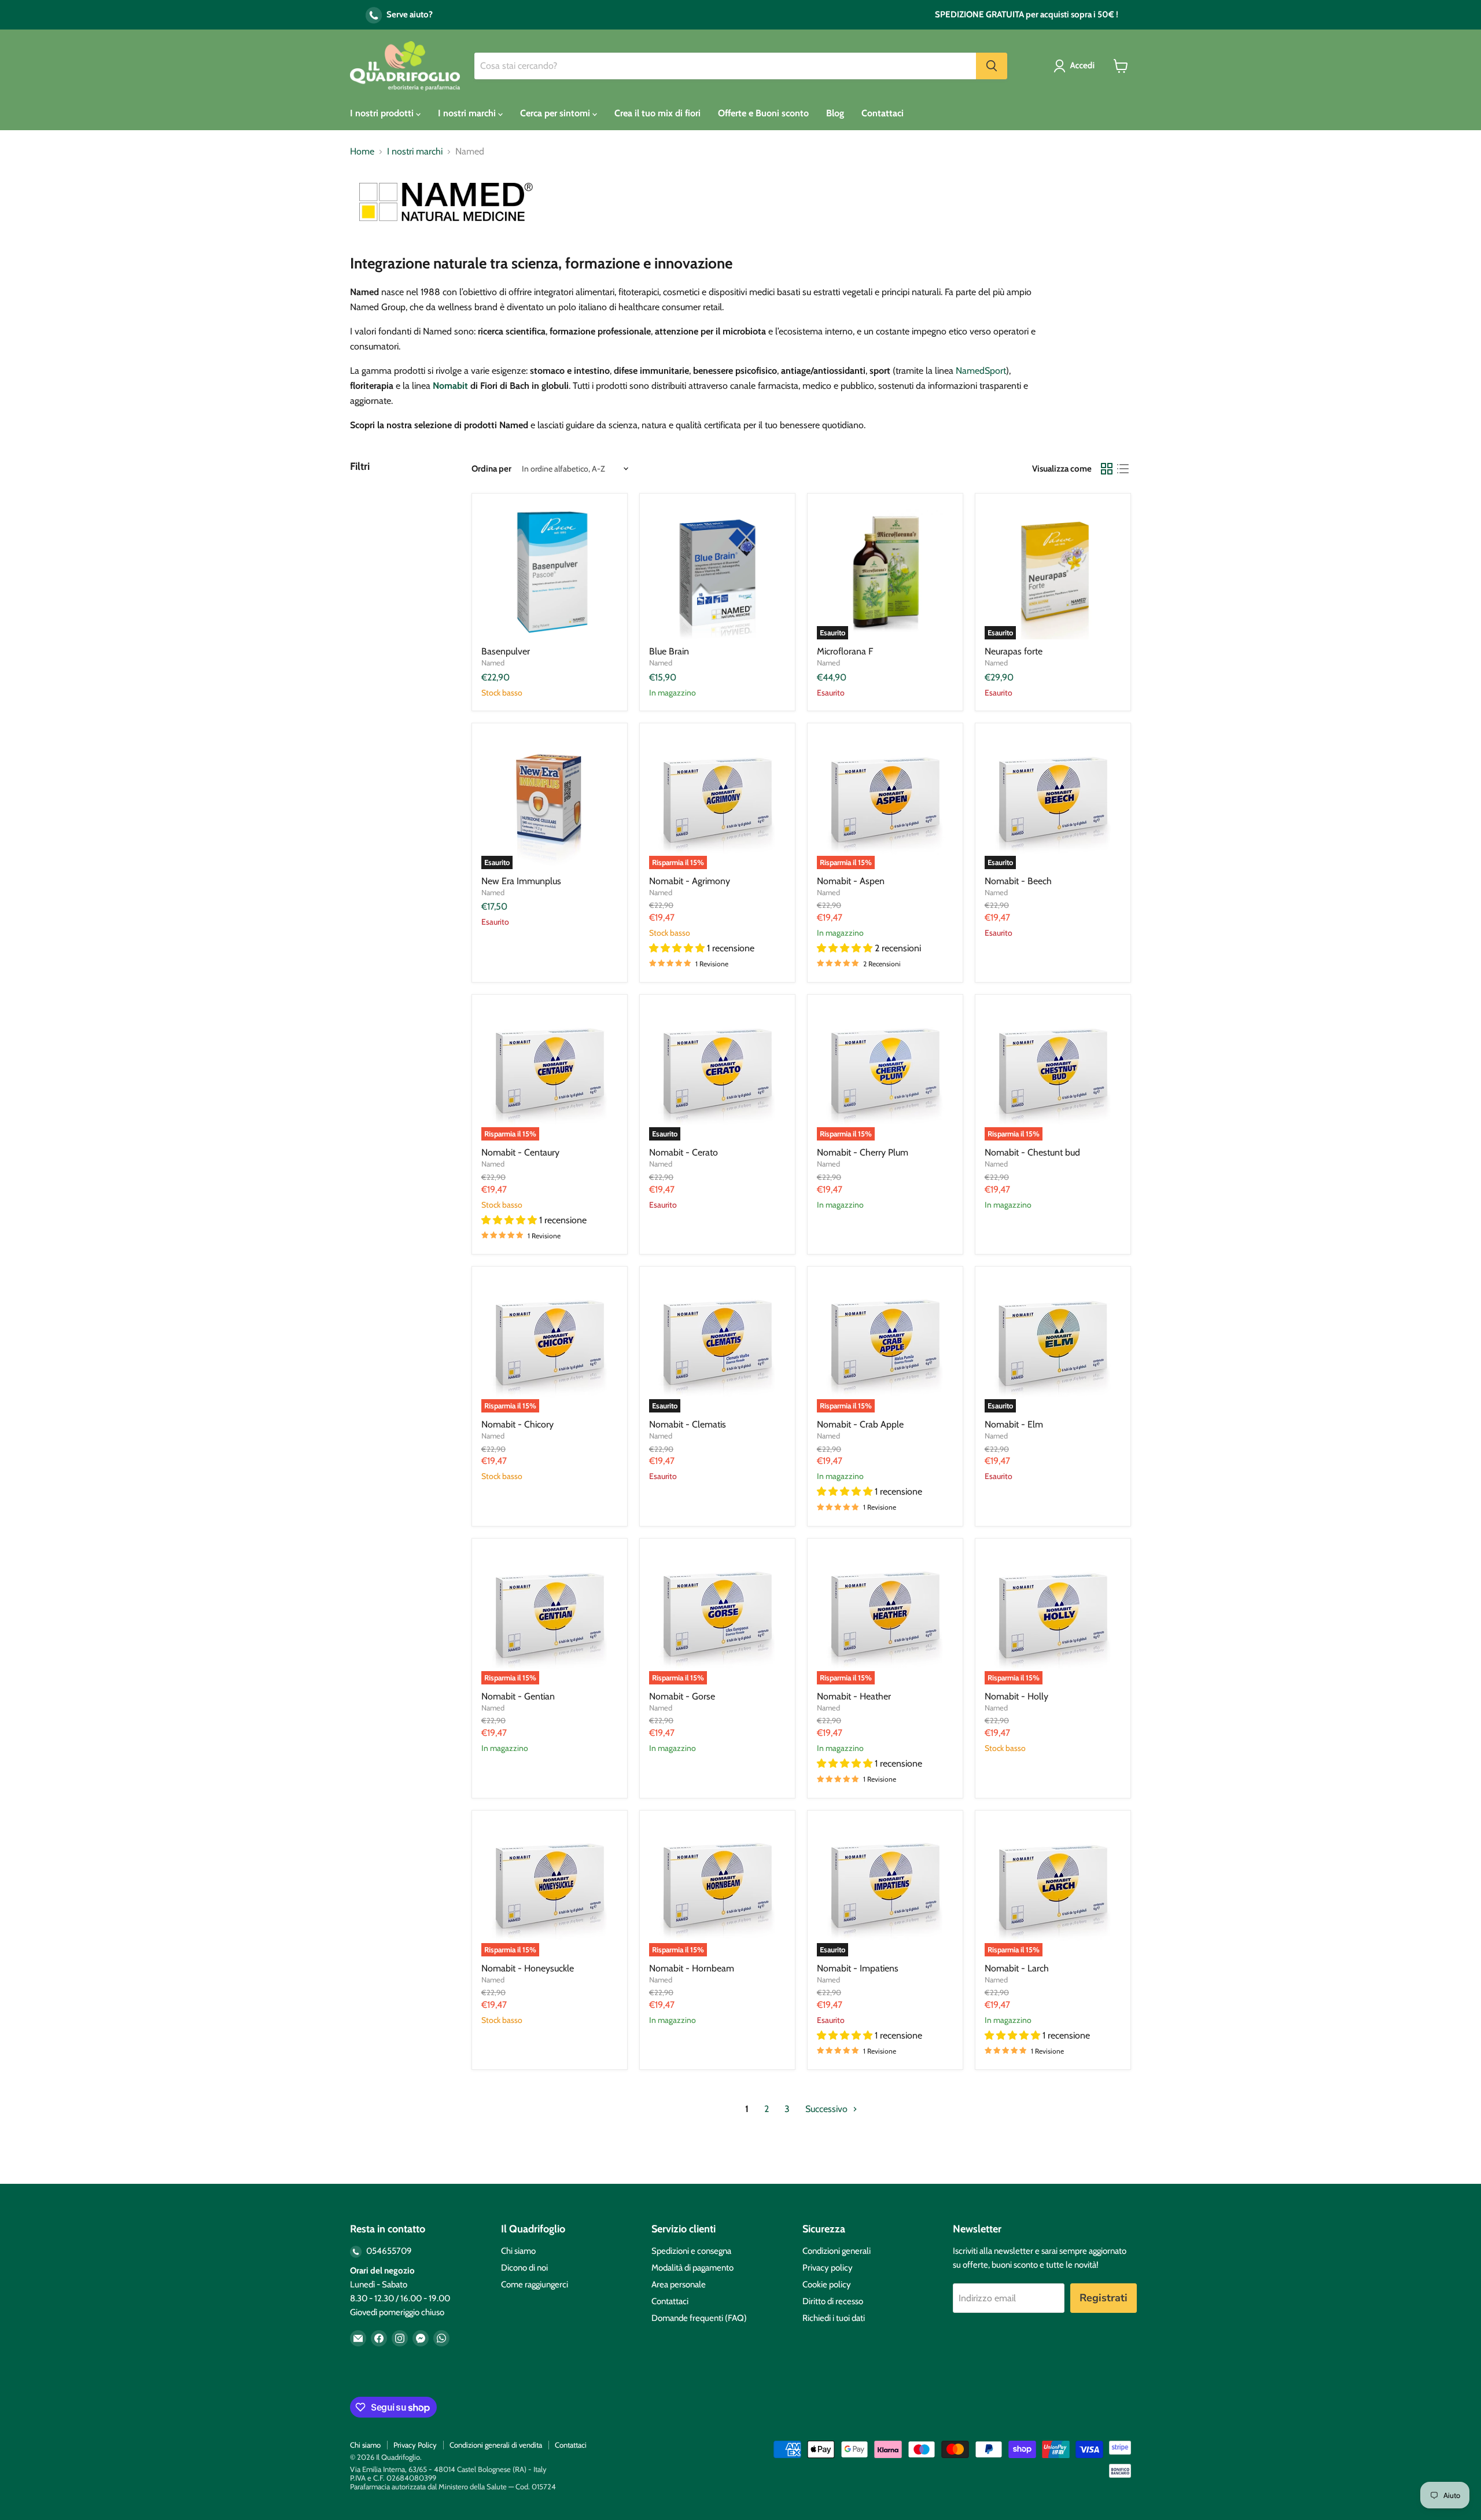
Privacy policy (828, 2268)
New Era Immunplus (521, 881)
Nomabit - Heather (854, 1696)
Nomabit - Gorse (682, 1696)
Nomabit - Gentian (518, 1696)
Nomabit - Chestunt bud (1032, 1152)
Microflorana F (845, 651)
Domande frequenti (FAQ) (699, 2318)
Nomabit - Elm (1014, 1424)
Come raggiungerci (535, 2284)
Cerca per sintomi (556, 113)
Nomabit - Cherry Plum (863, 1152)
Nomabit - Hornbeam (692, 1968)
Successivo (828, 2109)
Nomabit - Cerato (684, 1152)
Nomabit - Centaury (520, 1152)
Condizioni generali (837, 2251)
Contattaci (883, 113)
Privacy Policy (415, 2445)
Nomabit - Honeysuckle (528, 1968)
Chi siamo (518, 2251)
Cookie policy (827, 2284)
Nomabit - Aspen (851, 881)
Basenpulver (506, 651)
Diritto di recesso (833, 2301)
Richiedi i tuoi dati (834, 2318)
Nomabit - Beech (1018, 881)
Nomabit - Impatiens (858, 1968)
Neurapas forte (1014, 651)
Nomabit (450, 386)
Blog (835, 113)
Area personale (679, 2284)
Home (362, 152)
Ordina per (491, 469)
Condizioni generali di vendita (496, 2445)
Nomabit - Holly (1016, 1696)
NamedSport (981, 371)
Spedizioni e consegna (691, 2251)
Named (493, 663)
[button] (1076, 66)
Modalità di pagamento (692, 2268)
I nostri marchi (468, 113)
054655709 (388, 2251)
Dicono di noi (524, 2268)
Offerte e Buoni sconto (763, 113)
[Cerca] (992, 66)
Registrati (1104, 2298)
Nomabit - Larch (1017, 1968)
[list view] (1123, 469)
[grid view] (1107, 469)
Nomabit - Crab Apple (860, 1424)
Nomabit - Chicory (517, 1424)
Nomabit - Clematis (688, 1424)
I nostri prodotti (383, 113)
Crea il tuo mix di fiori (657, 113)
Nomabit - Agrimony (690, 881)
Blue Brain (669, 651)
